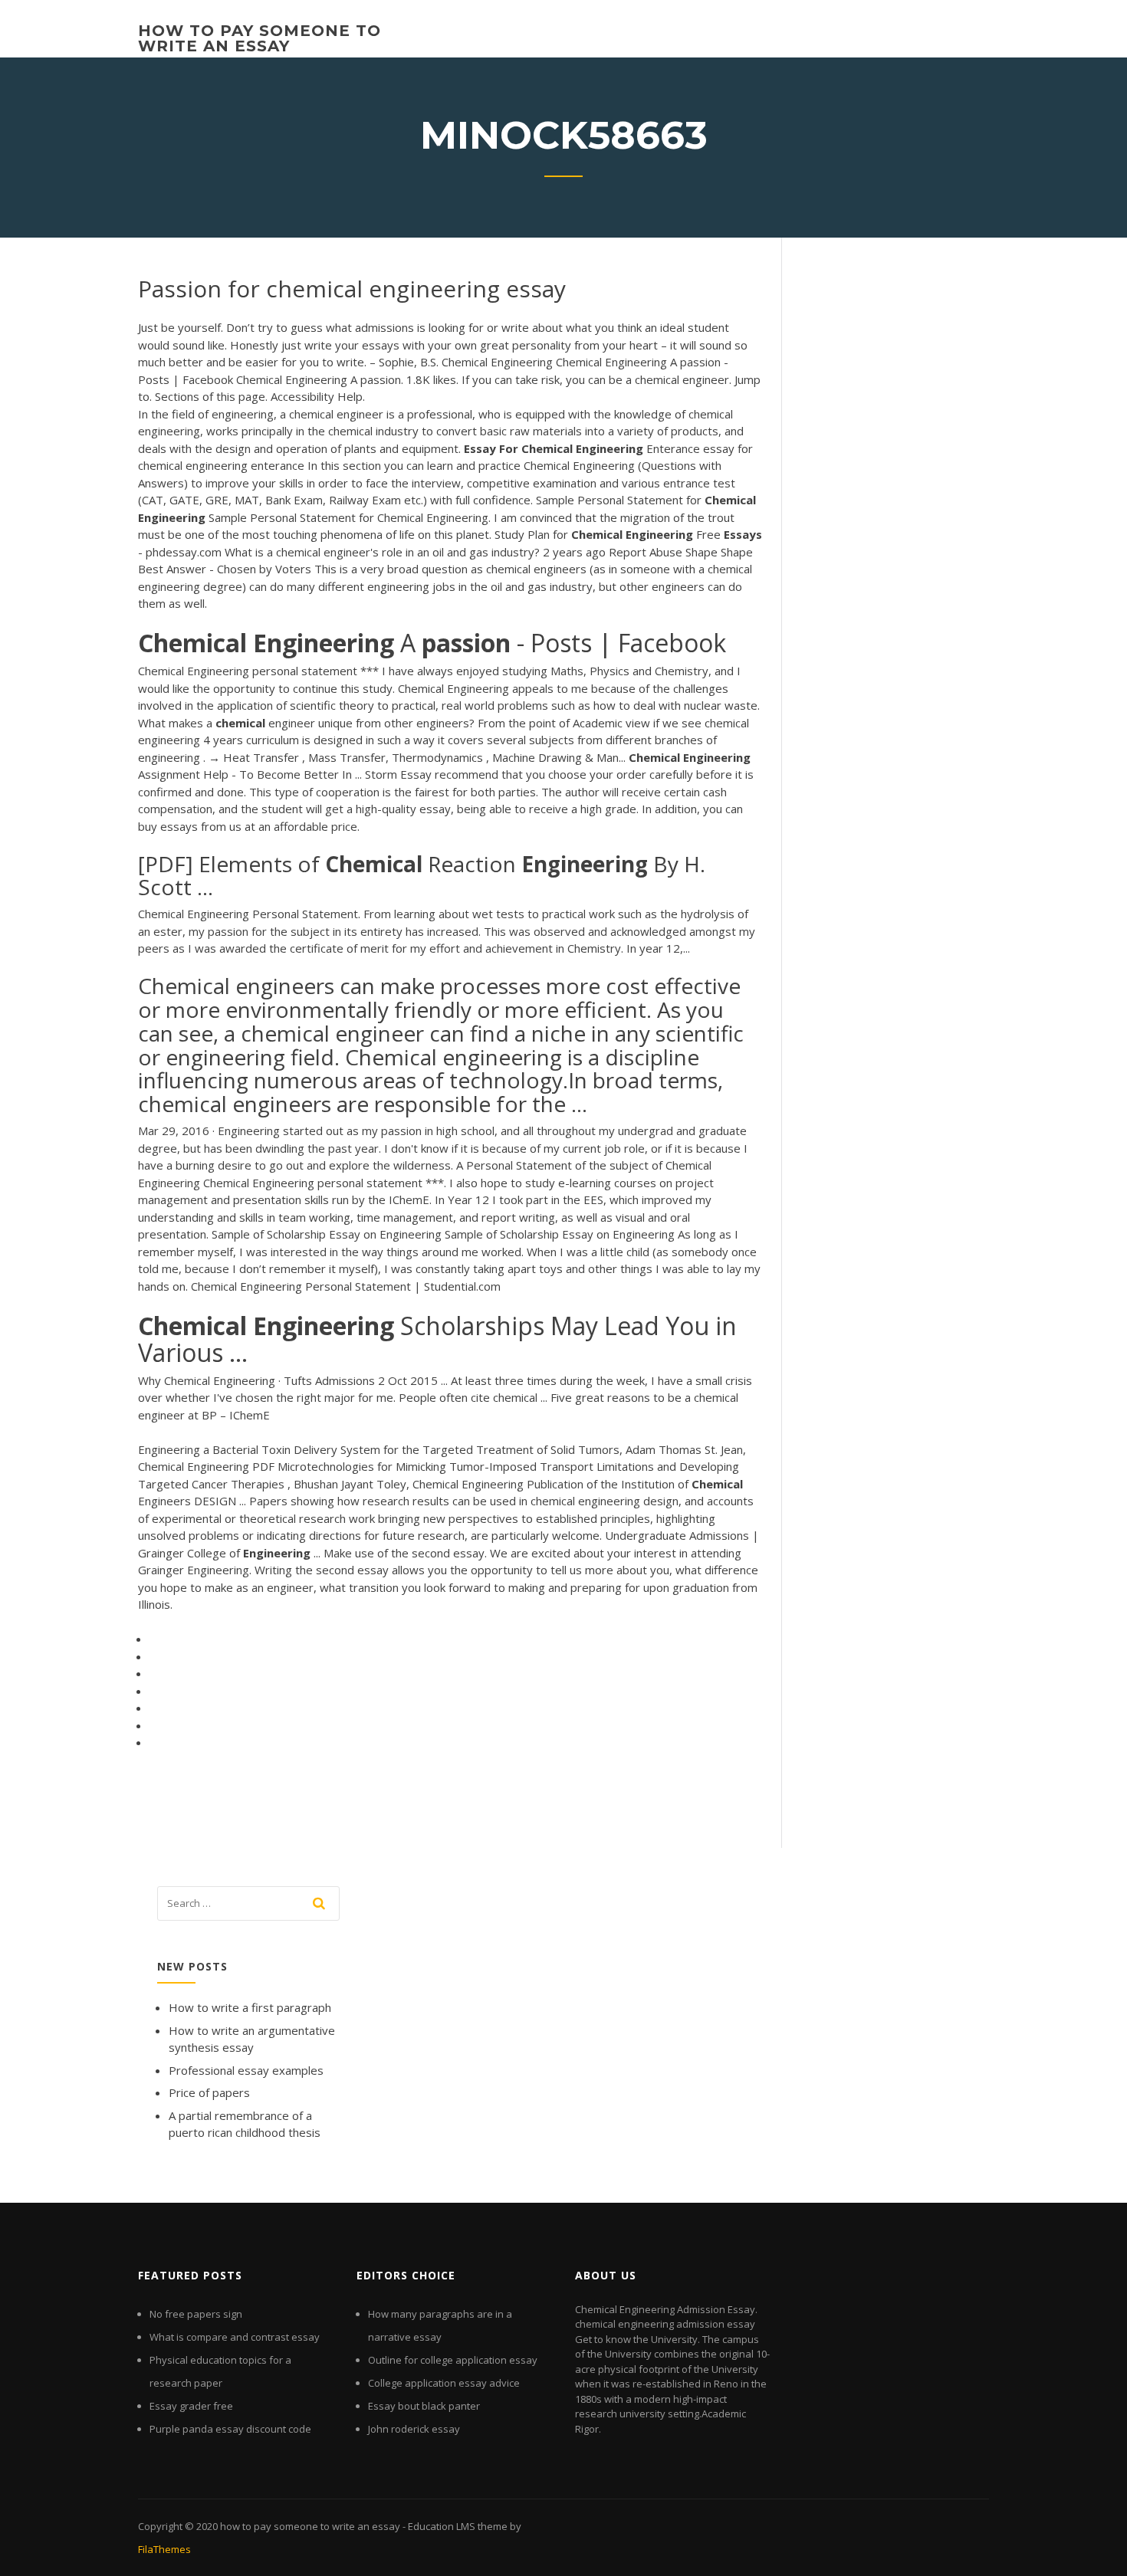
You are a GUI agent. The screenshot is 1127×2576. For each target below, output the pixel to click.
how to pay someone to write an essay (260, 38)
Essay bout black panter (424, 2406)
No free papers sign (196, 2314)
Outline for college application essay (453, 2360)
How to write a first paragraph (250, 2007)
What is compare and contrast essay (235, 2337)
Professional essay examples (246, 2070)
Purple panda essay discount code (230, 2429)
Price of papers (209, 2092)
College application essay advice (444, 2383)
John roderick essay (414, 2429)
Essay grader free (191, 2406)
